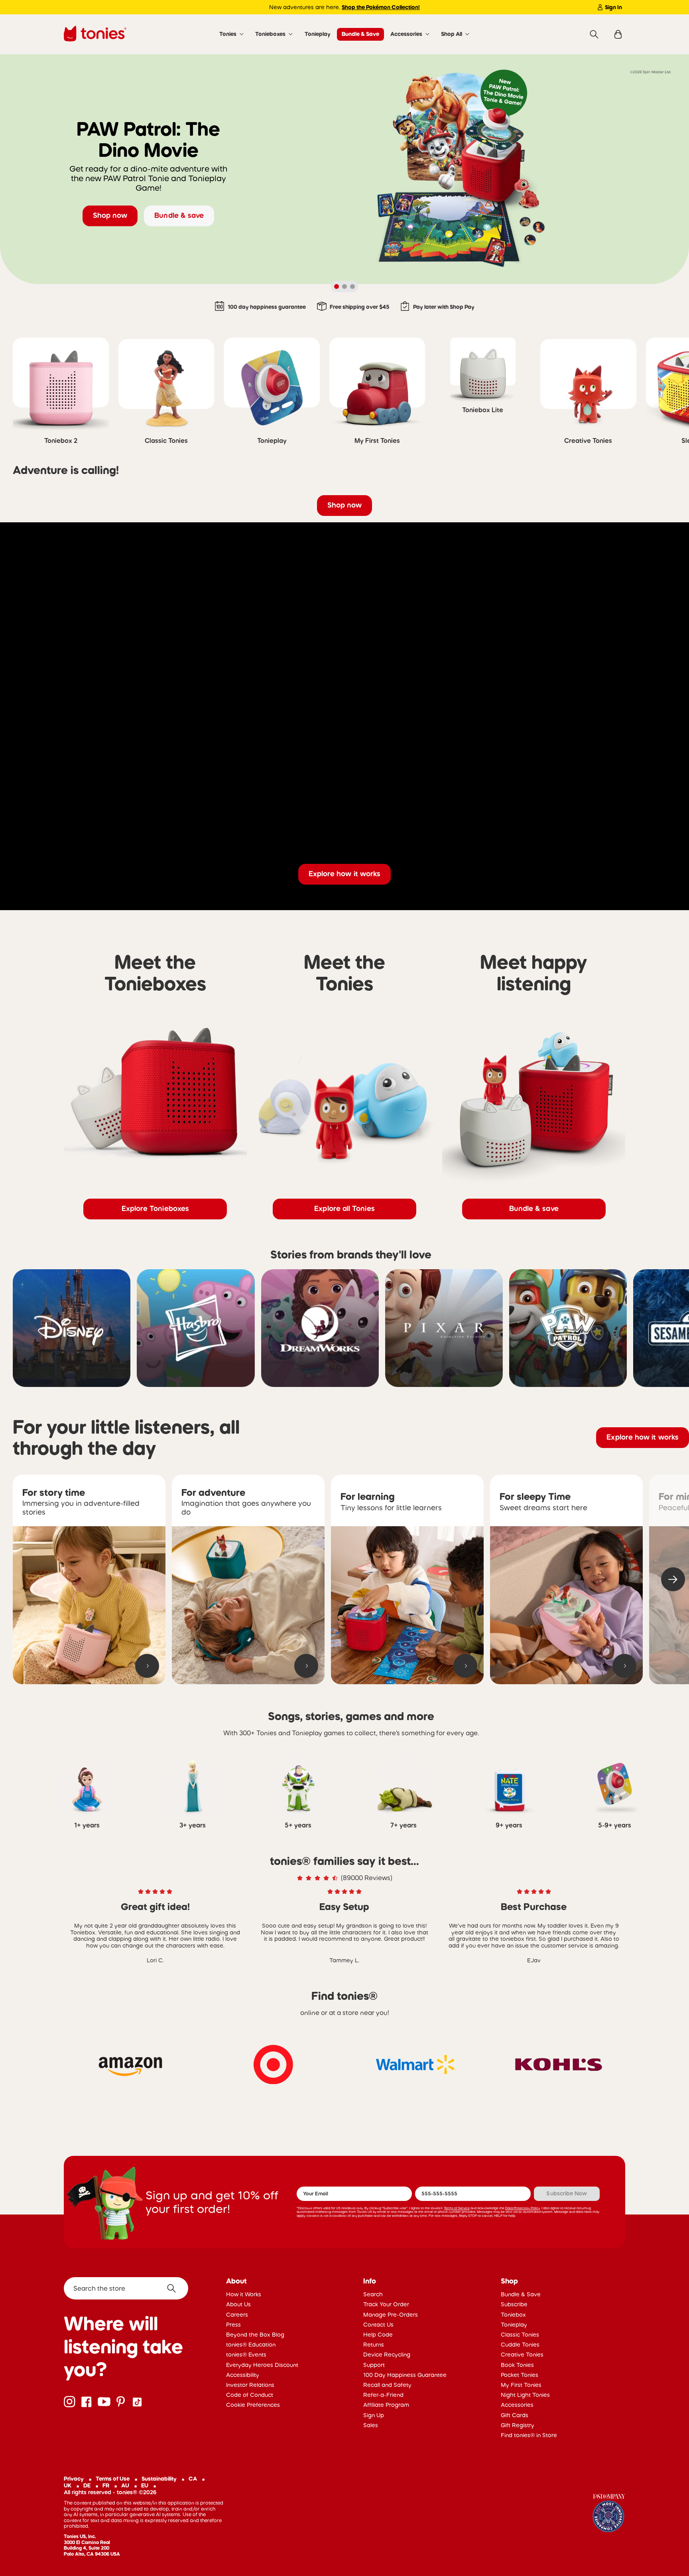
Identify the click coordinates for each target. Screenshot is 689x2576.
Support (374, 2365)
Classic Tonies (520, 2335)
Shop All (452, 34)
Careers (237, 2315)
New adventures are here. (344, 7)
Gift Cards (515, 2415)
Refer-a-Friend (383, 2395)
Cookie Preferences (253, 2405)
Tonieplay (318, 34)
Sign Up (374, 2415)
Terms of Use (113, 2479)
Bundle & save (179, 215)
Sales (371, 2425)
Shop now (110, 215)
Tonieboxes (270, 34)
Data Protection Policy (523, 2208)
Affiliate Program (386, 2405)
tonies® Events (246, 2355)
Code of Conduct (250, 2395)
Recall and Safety (387, 2385)
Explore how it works (345, 874)
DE (87, 2485)
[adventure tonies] (248, 1605)
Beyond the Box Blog (255, 2335)
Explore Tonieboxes (155, 1209)
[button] (673, 1579)
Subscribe (514, 2304)
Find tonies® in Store (529, 2435)
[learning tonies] (407, 1605)
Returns (374, 2345)
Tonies (228, 34)
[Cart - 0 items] (618, 35)
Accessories (406, 34)
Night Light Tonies (525, 2395)
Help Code (378, 2335)
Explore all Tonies (344, 1209)
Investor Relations (250, 2385)
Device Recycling (387, 2355)
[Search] (594, 35)
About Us (238, 2304)
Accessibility (243, 2375)
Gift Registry (518, 2425)
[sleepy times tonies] (566, 1605)
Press (233, 2325)
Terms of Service (457, 2208)
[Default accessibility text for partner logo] (130, 2064)
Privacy (74, 2479)
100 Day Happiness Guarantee (405, 2375)
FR (106, 2485)
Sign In (613, 7)
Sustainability (159, 2479)
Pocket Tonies (520, 2375)
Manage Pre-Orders (391, 2315)
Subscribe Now (567, 2193)
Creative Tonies (522, 2355)
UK (68, 2485)
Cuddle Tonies (520, 2345)
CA (193, 2479)
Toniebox (513, 2315)
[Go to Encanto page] (609, 2514)
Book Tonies (517, 2365)
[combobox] (126, 2288)
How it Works (244, 2294)
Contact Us (378, 2325)
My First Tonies (521, 2385)
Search (373, 2294)
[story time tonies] (89, 1605)
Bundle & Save (360, 34)
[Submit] (174, 2288)
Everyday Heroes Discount (262, 2365)
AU (125, 2485)
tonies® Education (251, 2345)
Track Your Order (386, 2304)
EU (145, 2485)
